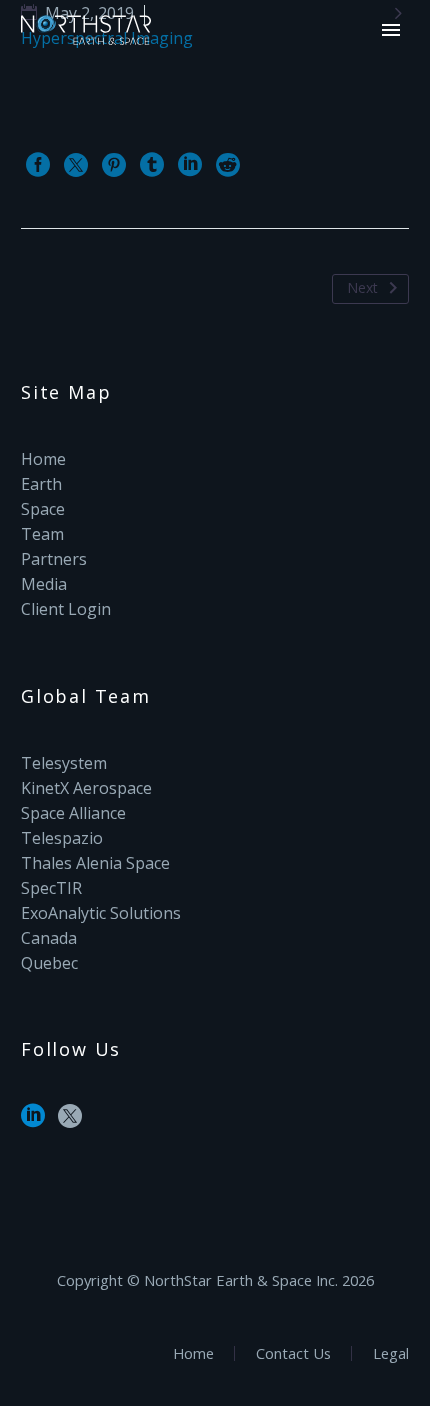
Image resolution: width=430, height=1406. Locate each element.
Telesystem (64, 763)
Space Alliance (73, 813)
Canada (49, 938)
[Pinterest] (114, 165)
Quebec (49, 963)
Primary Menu (391, 30)
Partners (54, 559)
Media (44, 584)
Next (362, 287)
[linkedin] (33, 1122)
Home (43, 459)
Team (42, 534)
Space (43, 509)
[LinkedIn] (190, 165)
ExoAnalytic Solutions (101, 913)
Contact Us (293, 1353)
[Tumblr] (152, 165)
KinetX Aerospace (86, 788)
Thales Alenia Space (95, 863)
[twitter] (70, 1122)
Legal (391, 1353)
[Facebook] (38, 165)
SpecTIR (51, 888)
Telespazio (62, 838)
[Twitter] (76, 165)
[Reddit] (228, 165)
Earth (41, 484)
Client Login (66, 609)
